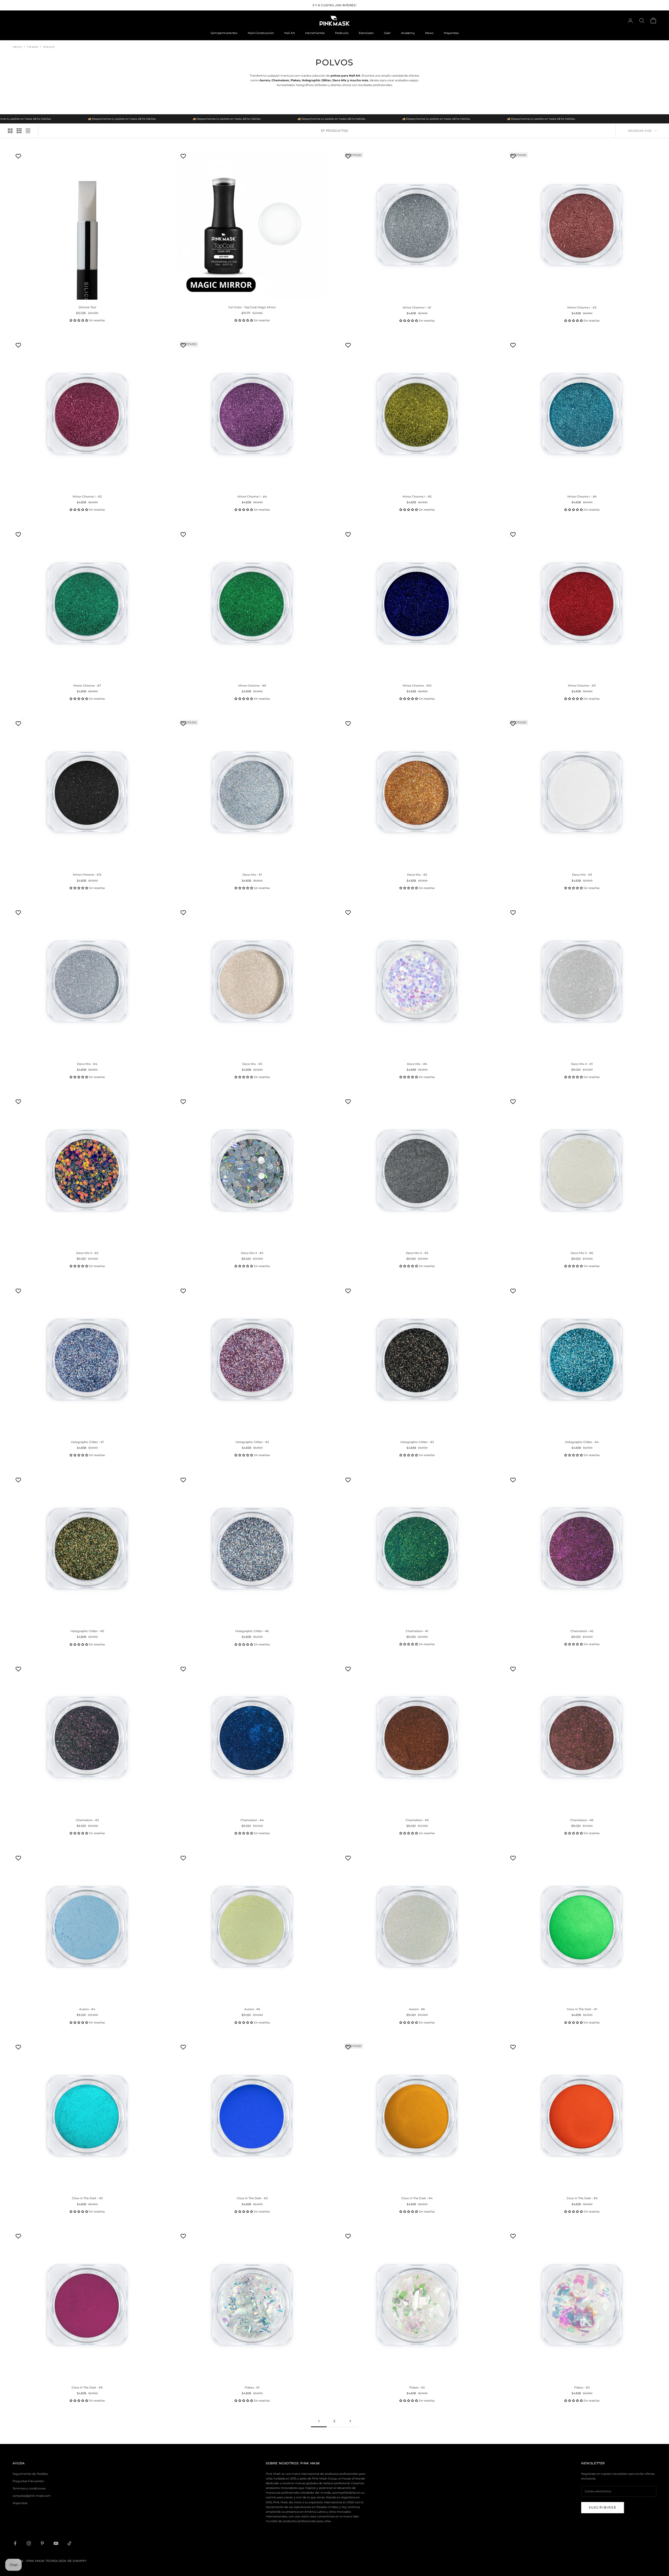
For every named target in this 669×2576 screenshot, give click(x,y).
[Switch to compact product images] (28, 131)
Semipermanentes (224, 33)
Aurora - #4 (87, 2009)
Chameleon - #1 (417, 1631)
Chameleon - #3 (87, 1820)
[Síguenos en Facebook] (15, 2543)
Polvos (49, 47)
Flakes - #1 (252, 2387)
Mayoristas (451, 33)
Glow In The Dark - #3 (252, 2198)
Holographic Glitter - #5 (87, 1631)
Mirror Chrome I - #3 (87, 497)
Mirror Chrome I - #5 (417, 497)
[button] (79, 320)
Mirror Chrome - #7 (87, 686)
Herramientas (315, 33)
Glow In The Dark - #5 (582, 2198)
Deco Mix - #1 (252, 875)
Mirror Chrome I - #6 (582, 497)
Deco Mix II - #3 (252, 1253)
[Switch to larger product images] (10, 131)
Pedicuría (342, 33)
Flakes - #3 (582, 2387)
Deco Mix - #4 (87, 1064)
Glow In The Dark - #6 (87, 2387)
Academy (408, 33)
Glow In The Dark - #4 (417, 2198)
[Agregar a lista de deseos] (19, 156)
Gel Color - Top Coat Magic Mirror (252, 307)
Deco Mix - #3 (582, 875)
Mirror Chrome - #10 (417, 686)
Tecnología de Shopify (66, 2561)
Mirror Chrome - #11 (582, 686)
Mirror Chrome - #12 (87, 875)
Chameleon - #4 (252, 1820)
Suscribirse (603, 2507)
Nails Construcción (261, 33)
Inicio (17, 47)
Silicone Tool (87, 307)
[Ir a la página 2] (350, 2421)
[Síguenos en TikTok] (70, 2543)
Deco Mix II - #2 (87, 1253)
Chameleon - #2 (582, 1631)
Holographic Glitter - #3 (417, 1442)
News (429, 33)
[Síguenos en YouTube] (56, 2543)
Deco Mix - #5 (252, 1064)
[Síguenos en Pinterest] (42, 2543)
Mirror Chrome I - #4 (252, 497)
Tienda (32, 47)
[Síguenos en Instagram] (29, 2543)
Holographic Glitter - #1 (87, 1442)
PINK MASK (310, 2463)
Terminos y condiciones (29, 2488)
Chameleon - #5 (417, 1820)
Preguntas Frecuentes (28, 2481)
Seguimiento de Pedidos (30, 2474)
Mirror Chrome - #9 (252, 686)
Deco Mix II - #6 (582, 1253)
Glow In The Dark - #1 (582, 2009)
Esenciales (366, 33)
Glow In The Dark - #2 (87, 2198)
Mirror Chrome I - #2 (582, 307)
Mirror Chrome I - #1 (417, 307)
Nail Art (290, 33)
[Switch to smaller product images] (19, 131)
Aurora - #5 (252, 2009)
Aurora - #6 (417, 2009)
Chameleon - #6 (582, 1820)
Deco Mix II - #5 (417, 1253)
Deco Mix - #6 (417, 1064)
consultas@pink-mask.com (32, 2496)
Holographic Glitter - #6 (252, 1631)
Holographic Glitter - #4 (582, 1442)
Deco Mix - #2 (417, 875)
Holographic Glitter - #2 (252, 1442)
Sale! (387, 33)
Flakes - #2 (417, 2387)
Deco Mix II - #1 (582, 1064)
